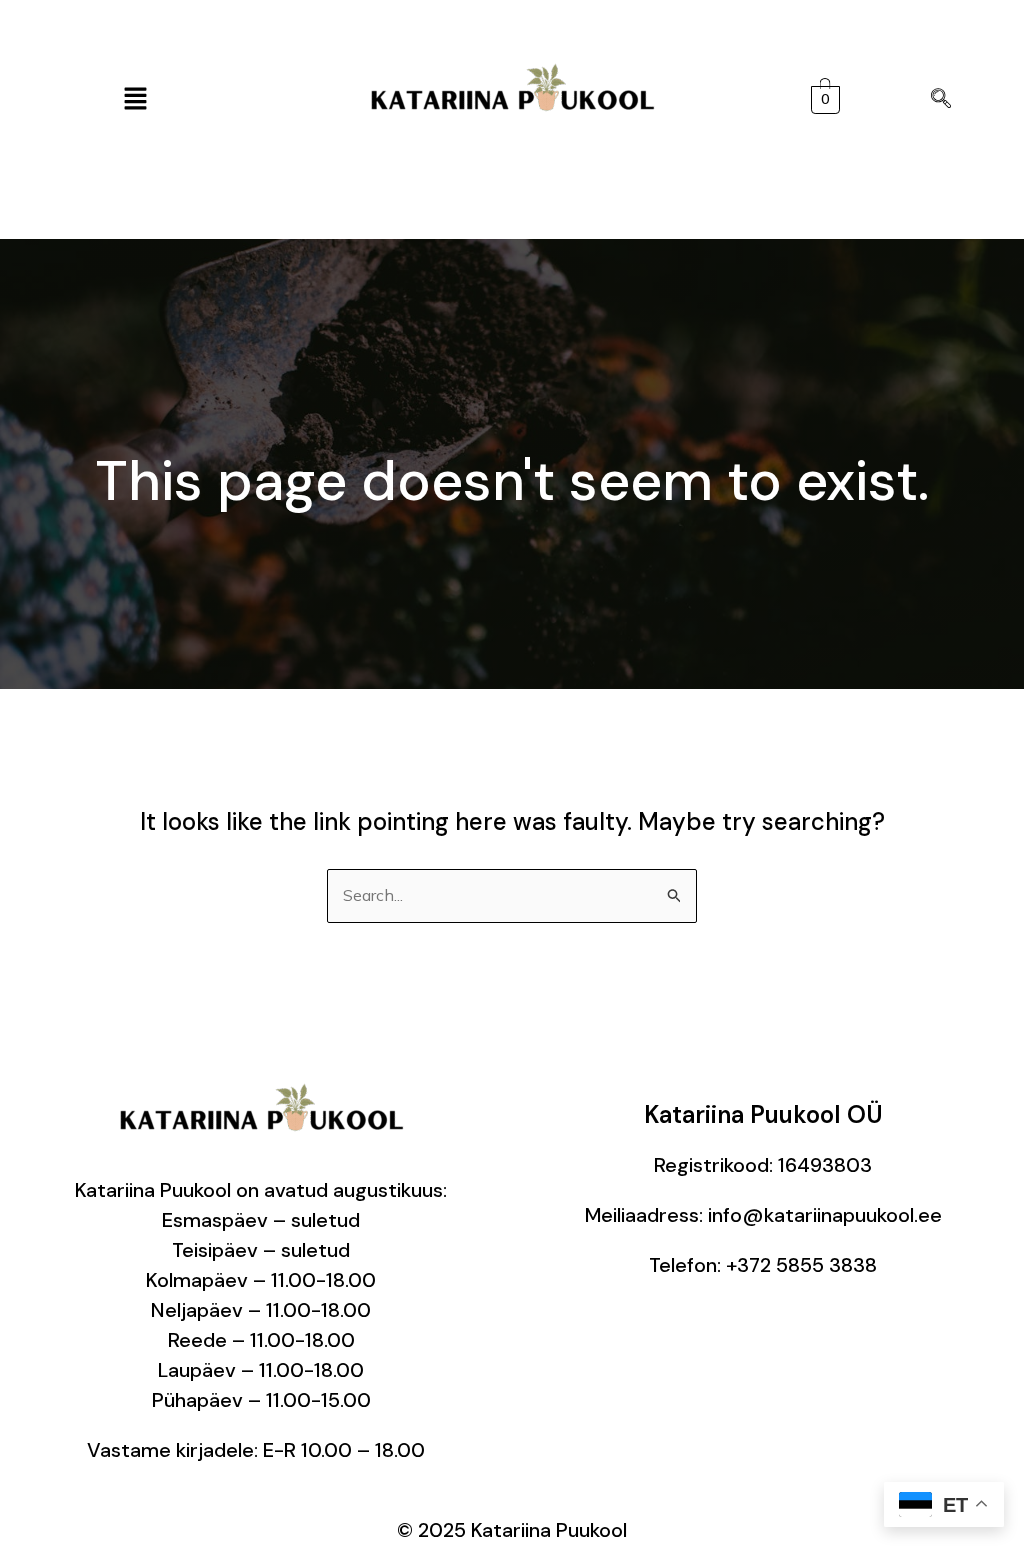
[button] (135, 99)
